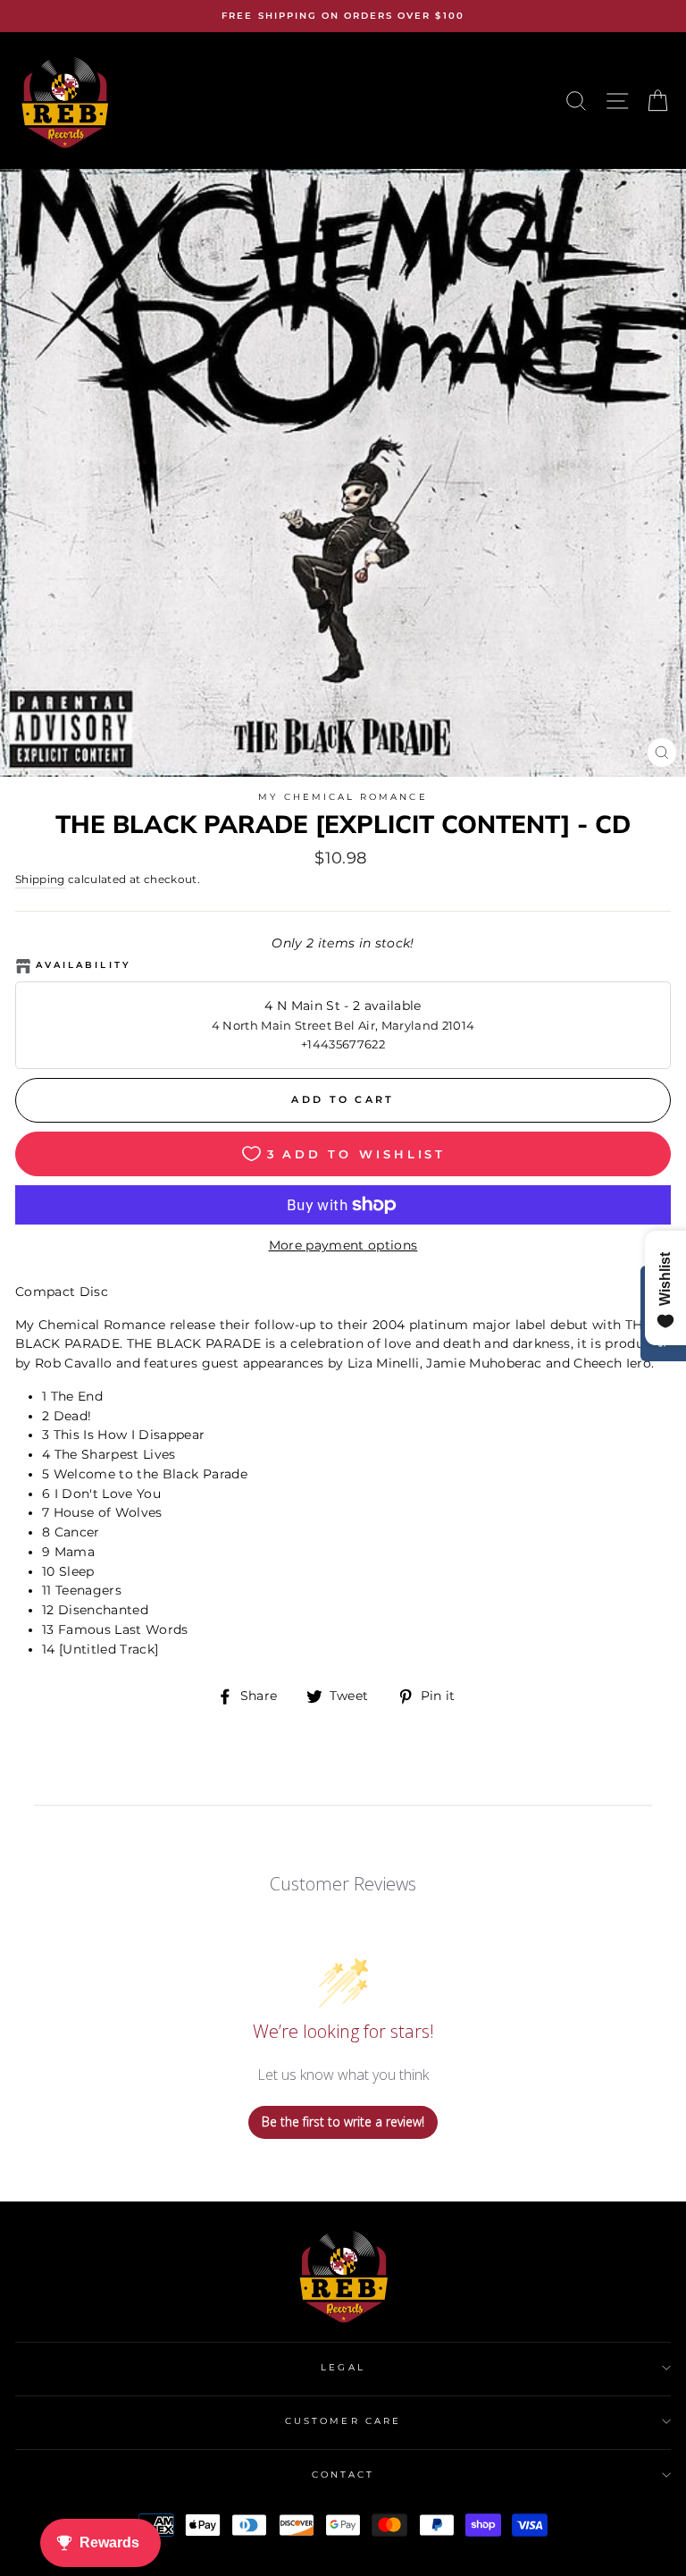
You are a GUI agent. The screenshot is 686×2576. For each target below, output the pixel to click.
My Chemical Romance (343, 797)
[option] (343, 16)
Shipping (40, 880)
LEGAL (343, 2367)
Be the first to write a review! (343, 2121)
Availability (84, 965)
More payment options (343, 1245)
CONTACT (343, 2475)
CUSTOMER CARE (343, 2421)
